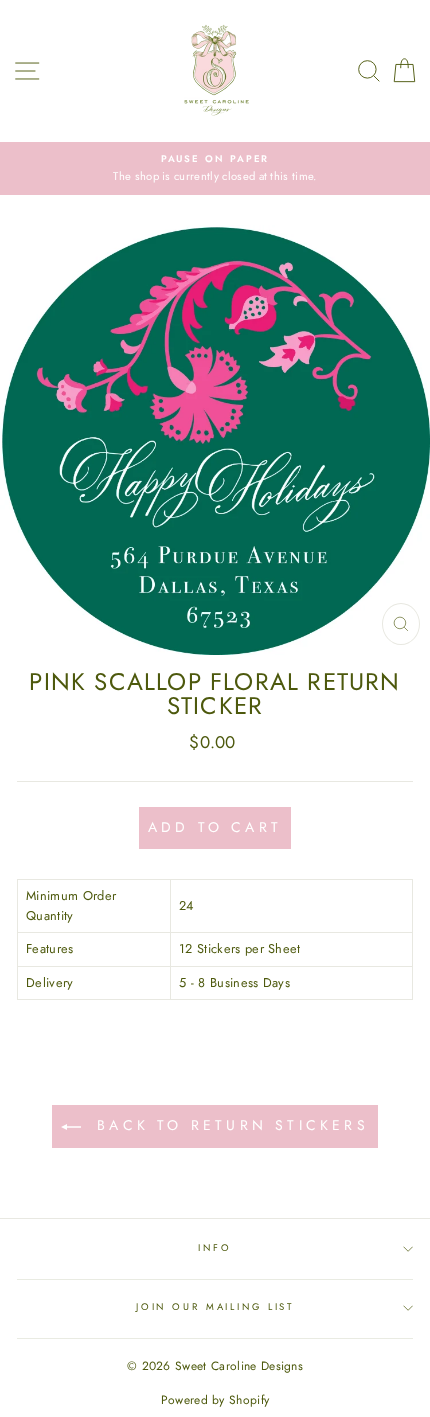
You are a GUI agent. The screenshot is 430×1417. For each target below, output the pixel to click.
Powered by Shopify (215, 1400)
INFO (214, 1248)
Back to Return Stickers (229, 1125)
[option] (215, 168)
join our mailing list (215, 1307)
